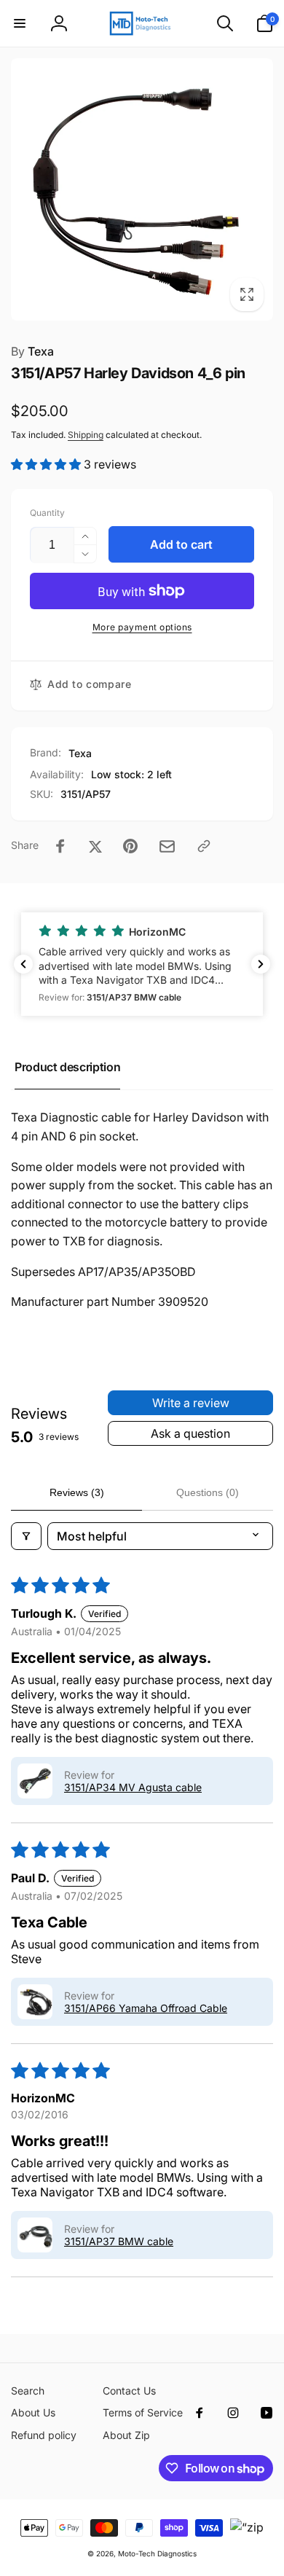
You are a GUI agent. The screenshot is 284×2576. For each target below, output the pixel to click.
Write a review (191, 1403)
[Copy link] (204, 846)
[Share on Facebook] (60, 846)
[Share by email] (167, 846)
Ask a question (190, 1433)
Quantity (47, 513)
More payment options (142, 627)
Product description (67, 1067)
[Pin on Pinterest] (130, 846)
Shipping (86, 435)
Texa (32, 351)
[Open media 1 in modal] (142, 189)
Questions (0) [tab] (208, 1492)
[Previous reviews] (23, 964)
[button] (20, 23)
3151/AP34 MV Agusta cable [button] (133, 1787)
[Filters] (26, 1536)
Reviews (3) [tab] (77, 1492)
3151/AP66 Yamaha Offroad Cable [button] (146, 2008)
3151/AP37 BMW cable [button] (119, 2241)
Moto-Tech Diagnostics (157, 2553)
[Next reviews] (261, 964)
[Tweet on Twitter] (95, 846)
